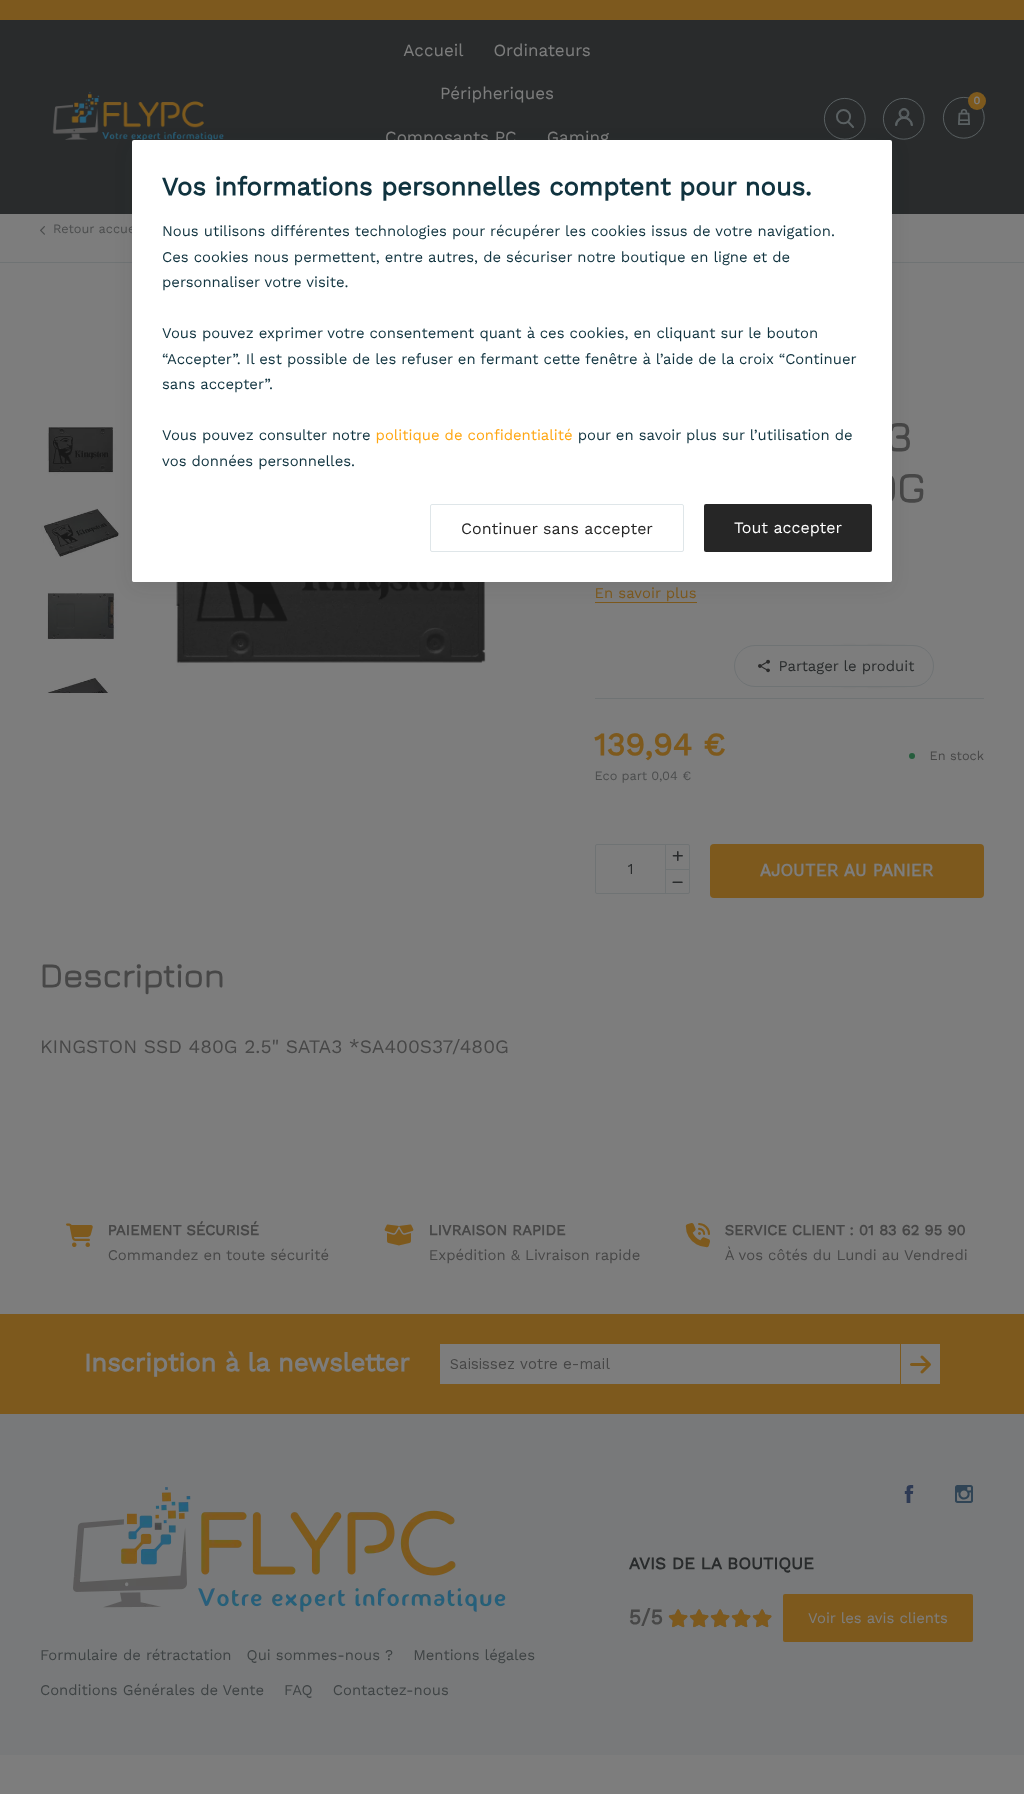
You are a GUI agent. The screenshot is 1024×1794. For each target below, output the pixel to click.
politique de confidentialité (474, 435)
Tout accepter (788, 527)
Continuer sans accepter (557, 528)
